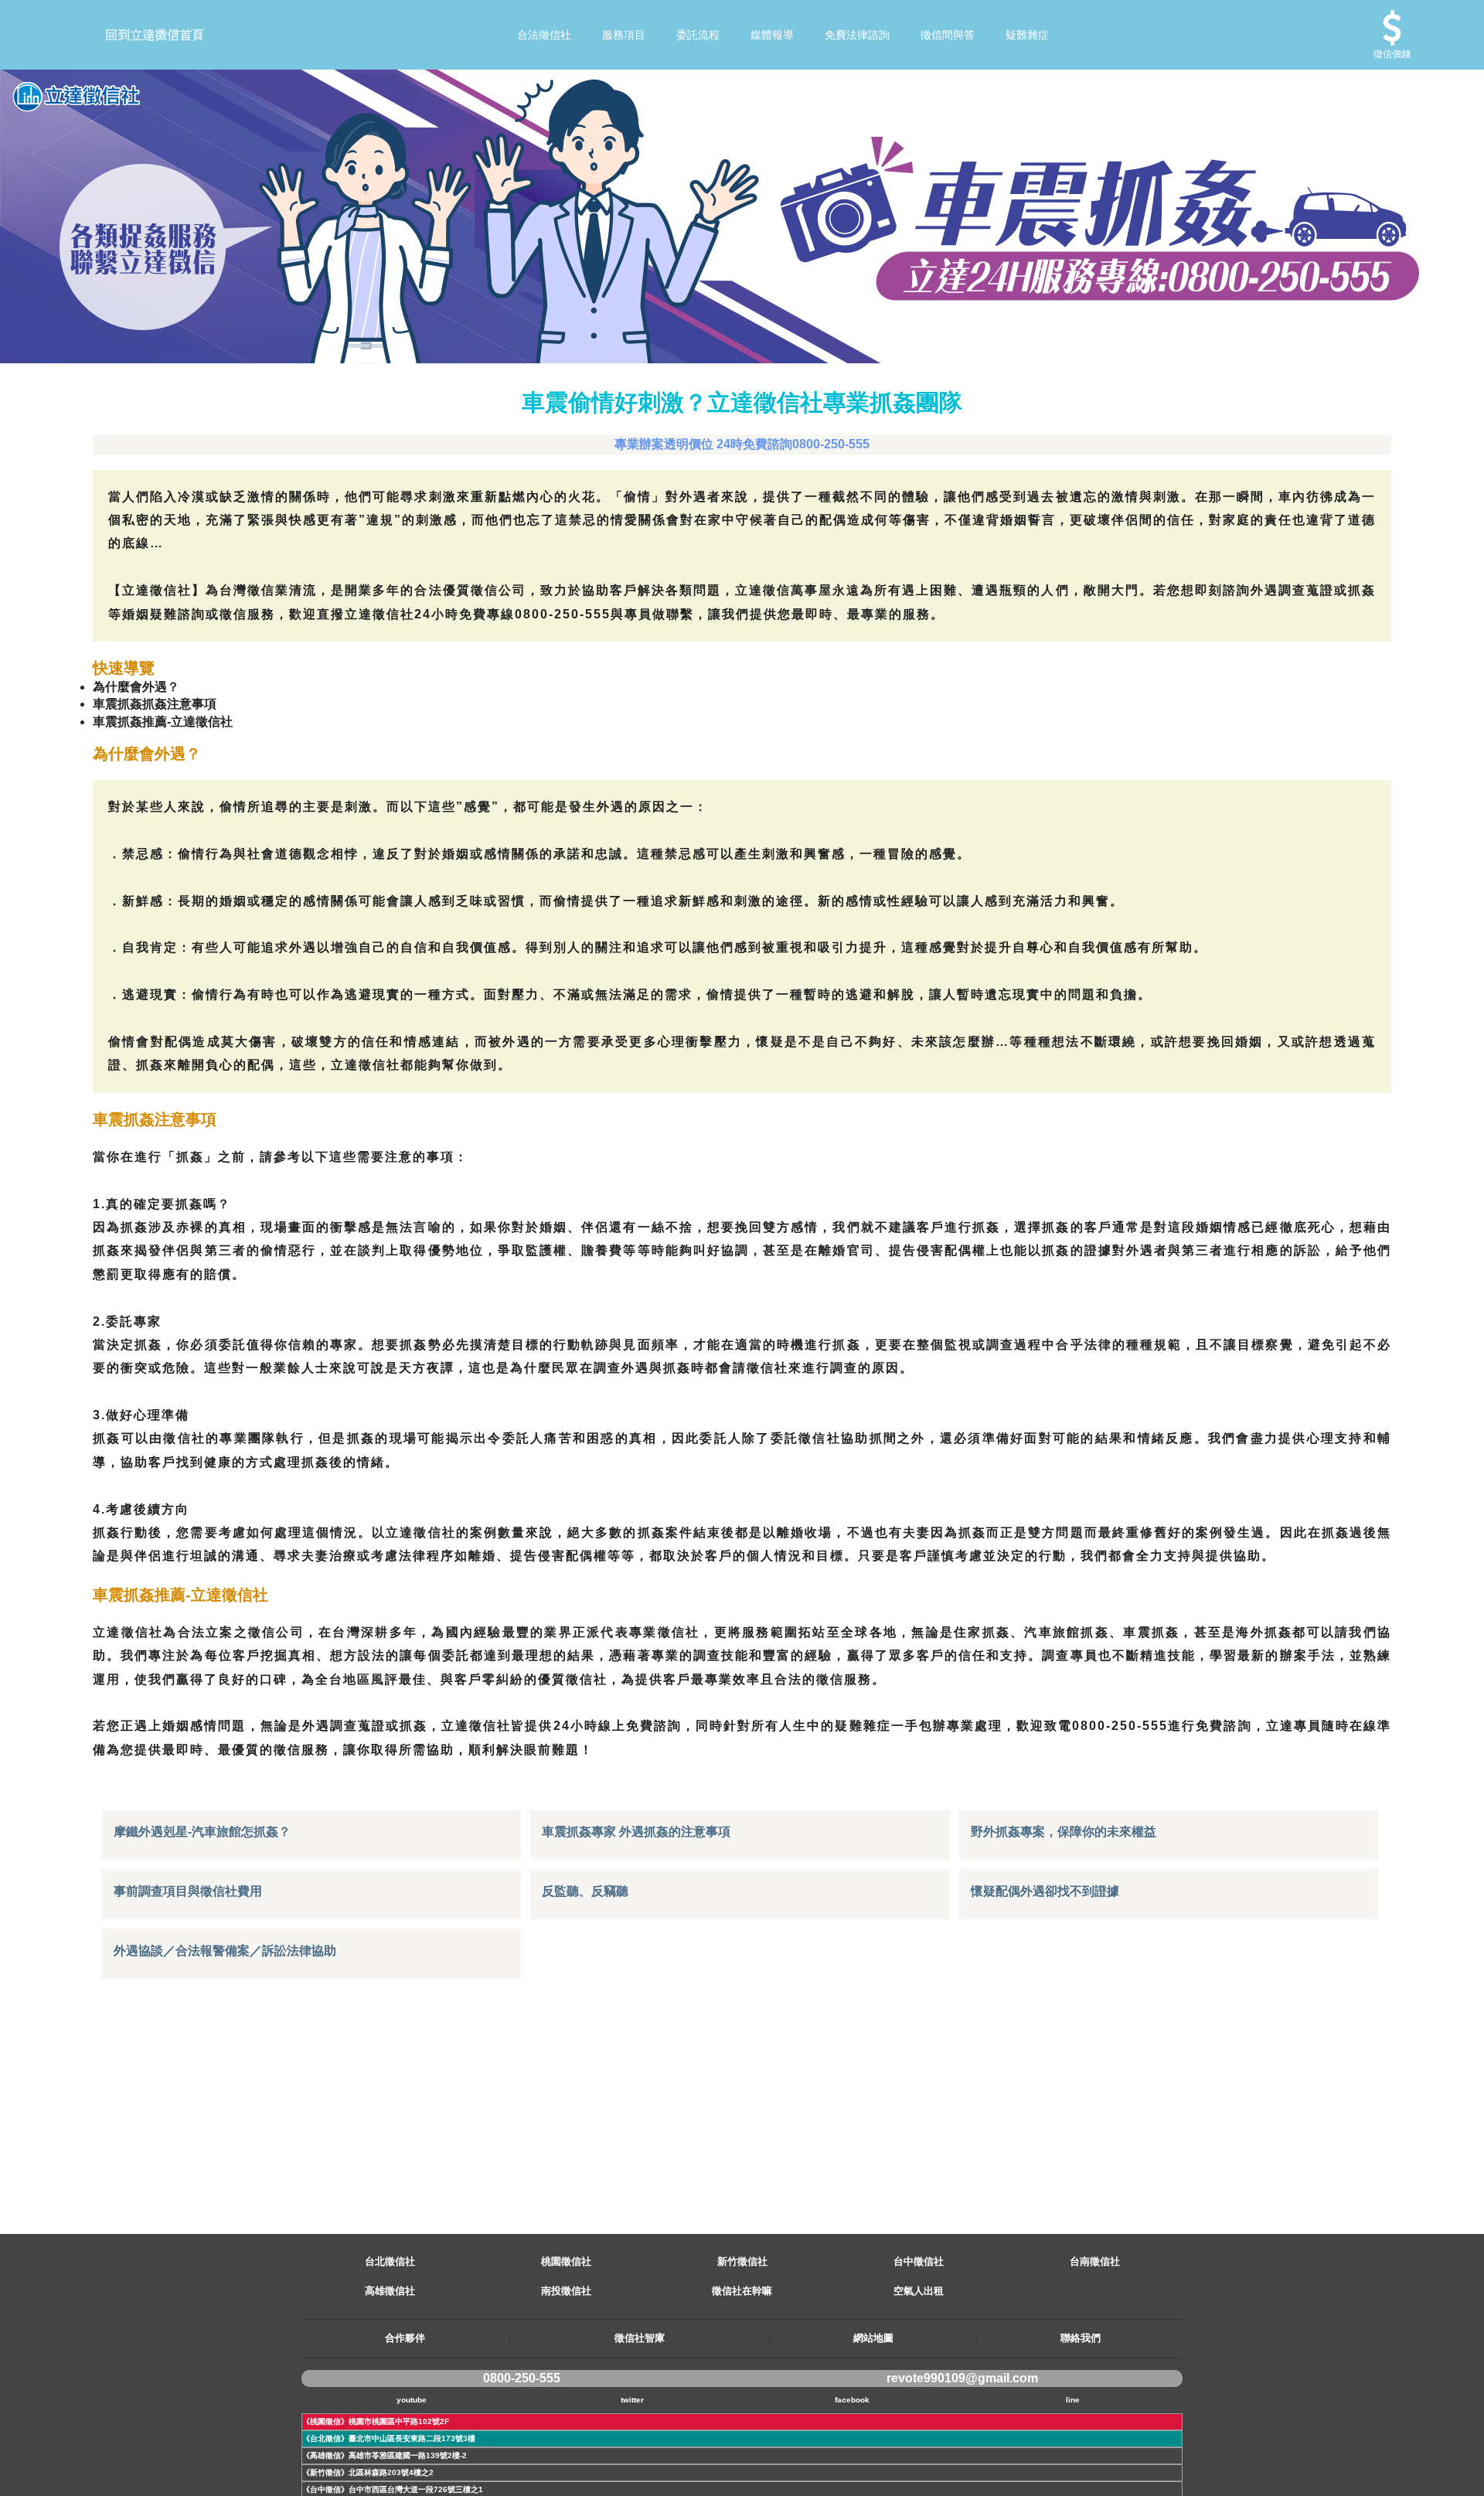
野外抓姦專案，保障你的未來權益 (1064, 1832)
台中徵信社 (919, 2261)
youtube (412, 2400)
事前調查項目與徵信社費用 (188, 1891)
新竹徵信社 (742, 2261)
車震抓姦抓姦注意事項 (155, 704)
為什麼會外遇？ (136, 687)
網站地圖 (873, 2338)
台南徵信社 (1095, 2261)
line (1073, 2400)
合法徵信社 (544, 35)
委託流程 (698, 35)
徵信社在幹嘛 (742, 2291)
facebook (852, 2400)
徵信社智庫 (640, 2338)
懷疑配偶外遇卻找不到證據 (1045, 1891)
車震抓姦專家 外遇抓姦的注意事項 (636, 1832)
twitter (632, 2400)
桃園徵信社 (566, 2261)
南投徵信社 (566, 2291)
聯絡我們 (1081, 2338)
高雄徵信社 (390, 2291)
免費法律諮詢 (857, 35)
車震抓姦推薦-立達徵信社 (163, 722)
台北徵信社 (390, 2261)
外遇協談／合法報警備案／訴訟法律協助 (225, 1951)
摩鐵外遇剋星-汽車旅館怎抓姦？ (202, 1832)
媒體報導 (772, 35)
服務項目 (624, 35)
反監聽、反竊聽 (585, 1891)
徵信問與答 (948, 35)
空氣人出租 (919, 2291)
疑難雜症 (1027, 35)
